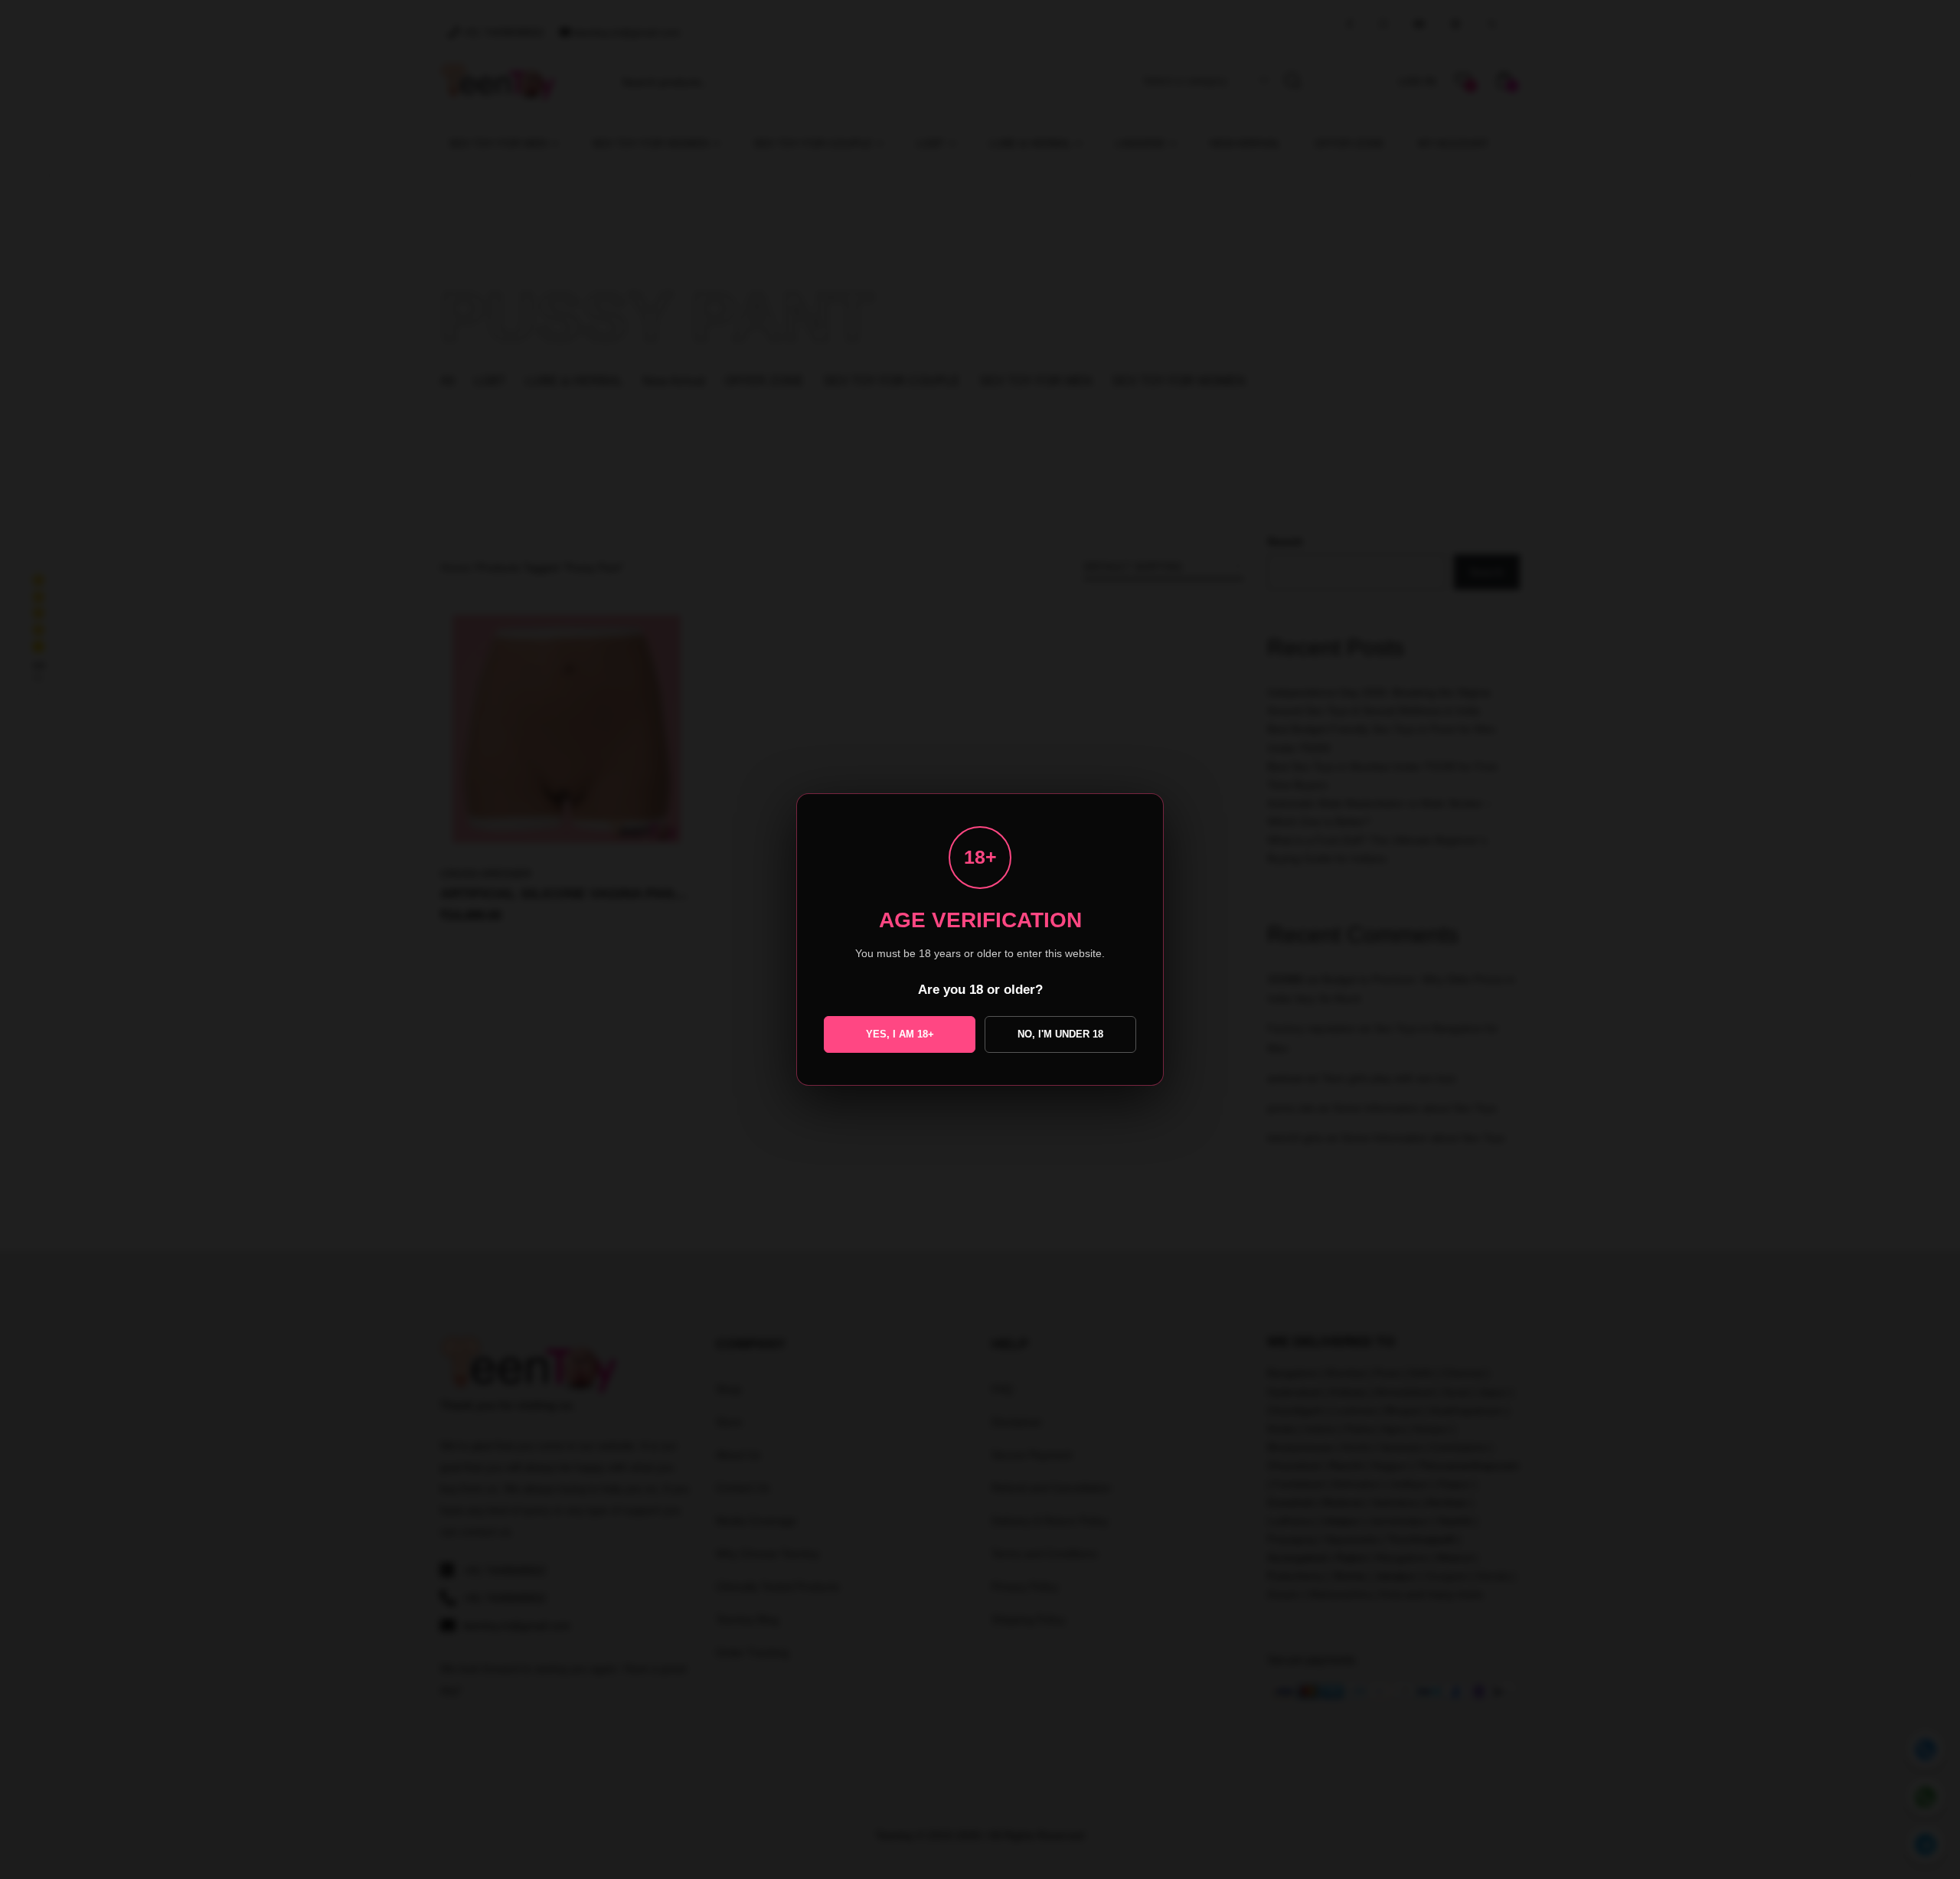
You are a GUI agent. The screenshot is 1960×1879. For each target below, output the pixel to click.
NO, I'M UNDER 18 (1060, 1034)
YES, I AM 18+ (900, 1034)
